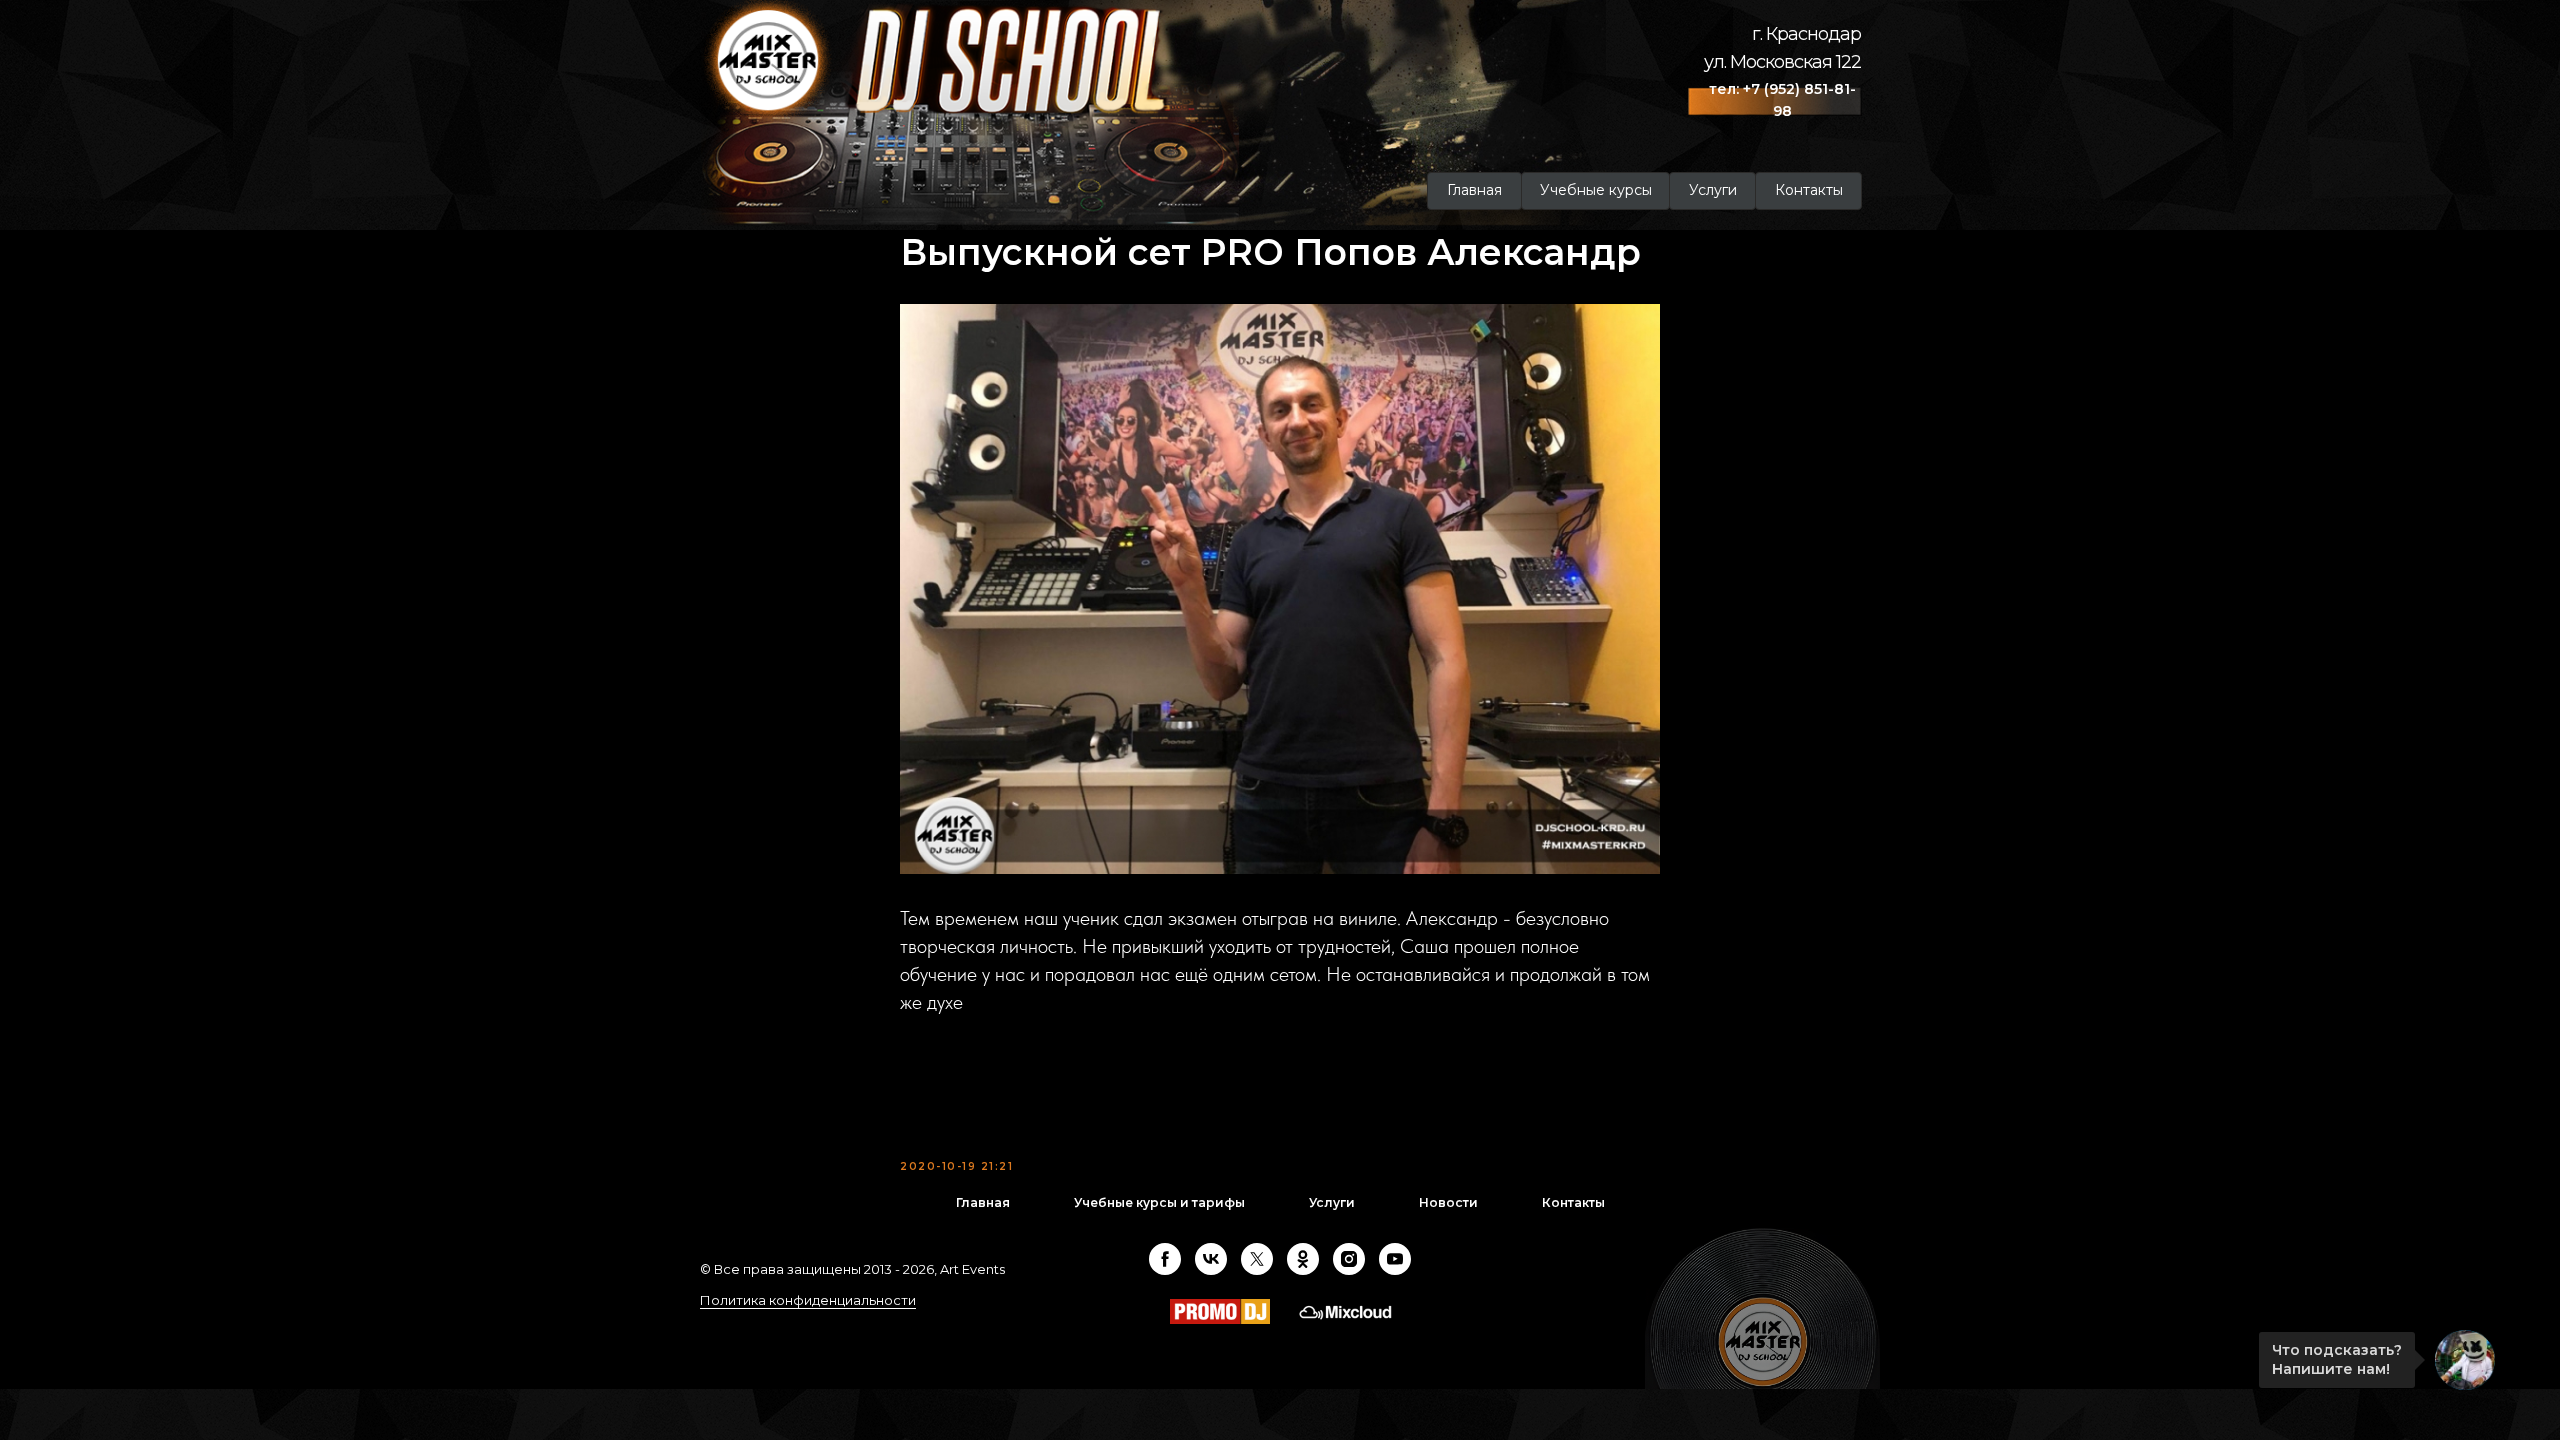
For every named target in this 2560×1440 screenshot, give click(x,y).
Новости (1448, 1202)
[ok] (1303, 1259)
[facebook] (1165, 1259)
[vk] (1211, 1259)
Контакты (1573, 1202)
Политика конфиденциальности (808, 1300)
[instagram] (1349, 1259)
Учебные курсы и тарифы (1159, 1202)
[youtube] (1395, 1259)
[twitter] (1257, 1259)
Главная (983, 1202)
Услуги (1332, 1202)
